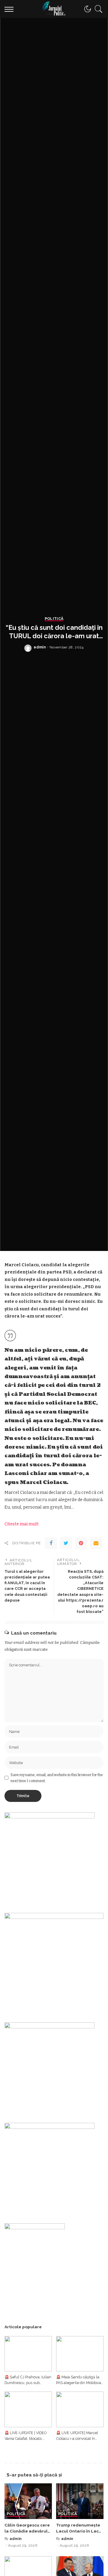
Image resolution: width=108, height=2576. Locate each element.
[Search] (97, 9)
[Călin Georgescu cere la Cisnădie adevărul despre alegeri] (28, 2501)
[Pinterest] (81, 1543)
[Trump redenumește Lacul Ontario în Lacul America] (80, 2501)
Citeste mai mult (22, 1524)
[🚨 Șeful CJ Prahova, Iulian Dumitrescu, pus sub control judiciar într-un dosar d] (28, 2354)
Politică (54, 619)
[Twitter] (66, 1543)
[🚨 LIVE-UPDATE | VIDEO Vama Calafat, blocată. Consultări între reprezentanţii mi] (28, 2409)
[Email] (96, 1543)
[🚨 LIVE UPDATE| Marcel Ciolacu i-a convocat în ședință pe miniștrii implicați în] (80, 2409)
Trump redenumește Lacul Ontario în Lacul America (79, 2531)
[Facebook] (51, 1543)
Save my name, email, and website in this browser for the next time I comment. (57, 1778)
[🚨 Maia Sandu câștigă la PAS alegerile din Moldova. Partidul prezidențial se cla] (80, 2354)
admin (40, 647)
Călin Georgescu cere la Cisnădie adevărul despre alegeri (27, 2531)
